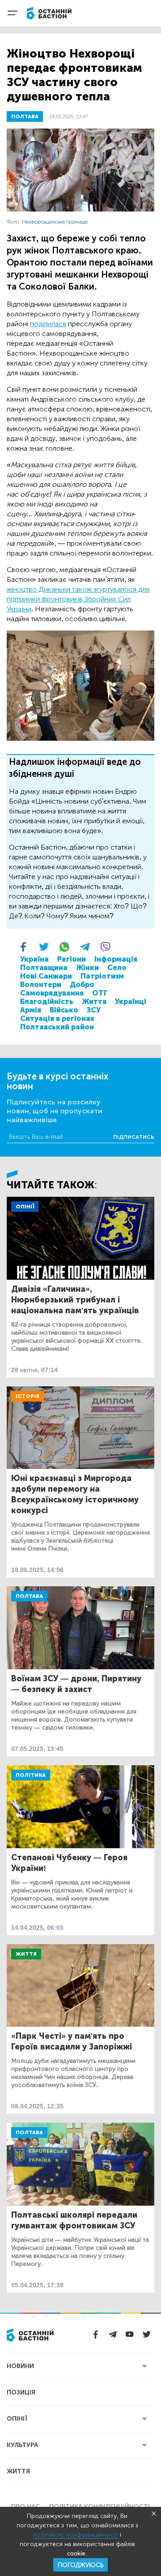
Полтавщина (44, 968)
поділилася (48, 324)
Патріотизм (102, 976)
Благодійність (47, 1002)
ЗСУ (94, 1010)
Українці (131, 1002)
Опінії (25, 1207)
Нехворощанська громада (55, 222)
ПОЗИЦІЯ (21, 2392)
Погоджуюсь (80, 2565)
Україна (34, 959)
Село (117, 968)
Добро (82, 985)
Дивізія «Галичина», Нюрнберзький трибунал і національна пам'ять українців (75, 1300)
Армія (31, 1010)
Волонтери (41, 985)
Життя (94, 1002)
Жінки (87, 968)
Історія (28, 1396)
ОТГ (100, 993)
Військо (64, 1010)
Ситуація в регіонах (57, 1018)
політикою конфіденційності (76, 2535)
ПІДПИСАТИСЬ (134, 1137)
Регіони (72, 959)
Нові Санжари (46, 976)
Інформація (116, 959)
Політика (31, 1775)
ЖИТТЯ (18, 2471)
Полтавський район (57, 1027)
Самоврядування (52, 993)
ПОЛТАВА (25, 116)
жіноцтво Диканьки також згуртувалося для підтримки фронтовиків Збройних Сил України (78, 599)
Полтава (29, 1596)
